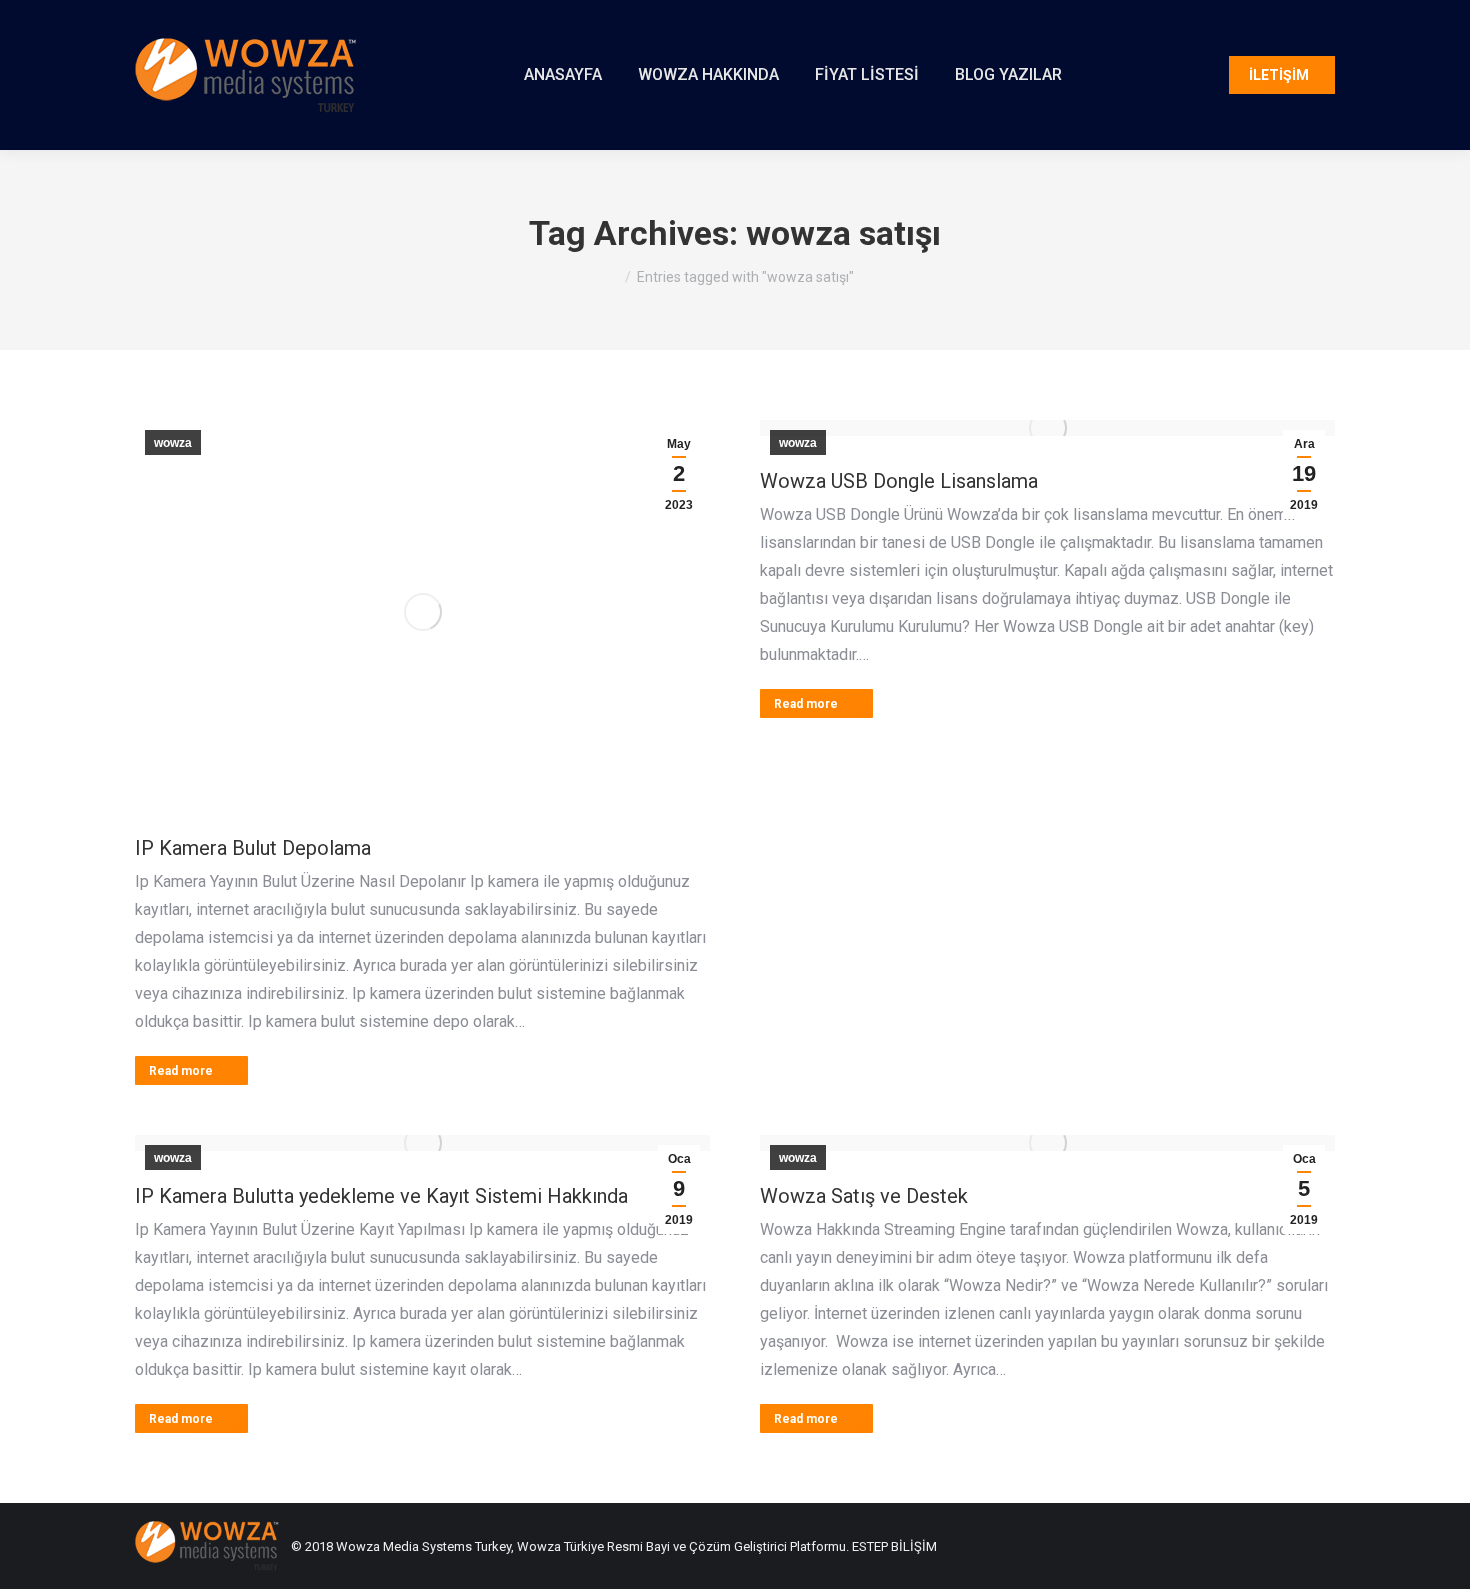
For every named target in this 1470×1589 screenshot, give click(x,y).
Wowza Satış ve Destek (864, 1196)
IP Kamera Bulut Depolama (253, 848)
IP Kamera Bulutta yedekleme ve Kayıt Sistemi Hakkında (381, 1196)
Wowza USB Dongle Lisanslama (899, 481)
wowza (173, 443)
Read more (181, 1071)
